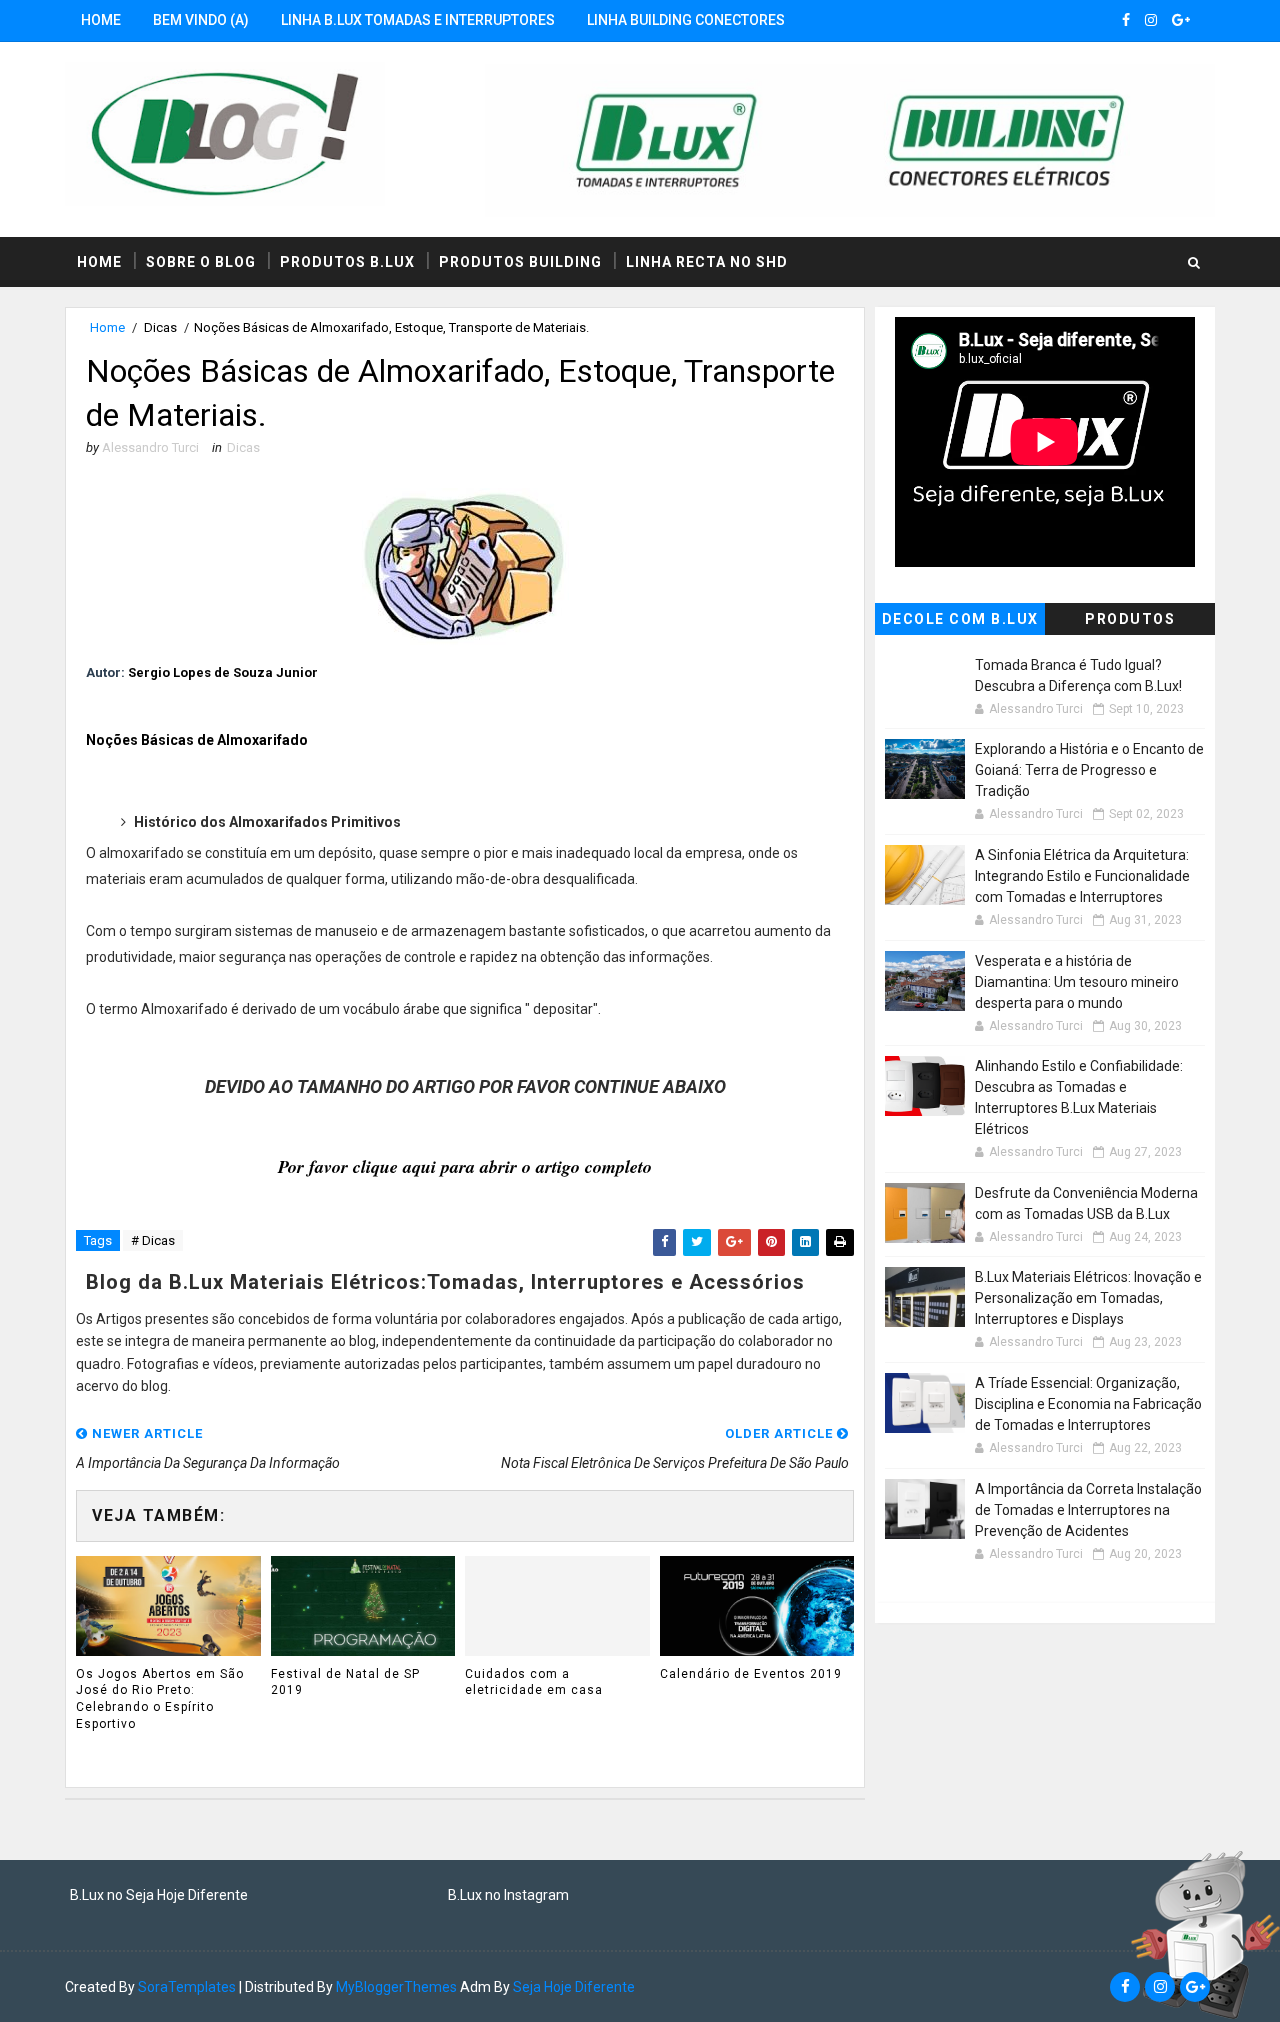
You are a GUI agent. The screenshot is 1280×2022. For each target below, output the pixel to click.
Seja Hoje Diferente (574, 1987)
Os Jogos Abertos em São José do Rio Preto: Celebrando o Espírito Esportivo (160, 1699)
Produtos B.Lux (347, 262)
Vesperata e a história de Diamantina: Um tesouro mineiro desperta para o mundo (1077, 982)
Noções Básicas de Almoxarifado (197, 740)
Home (101, 20)
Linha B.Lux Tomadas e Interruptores (418, 20)
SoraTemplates (187, 1987)
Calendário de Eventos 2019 (751, 1674)
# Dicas (153, 1240)
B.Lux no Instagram (508, 1895)
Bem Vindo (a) (201, 20)
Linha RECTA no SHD (707, 262)
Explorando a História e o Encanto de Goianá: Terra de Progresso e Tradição (1089, 770)
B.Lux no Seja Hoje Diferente (159, 1895)
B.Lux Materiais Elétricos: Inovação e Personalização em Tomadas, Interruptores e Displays (1088, 1298)
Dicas (160, 327)
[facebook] (1126, 20)
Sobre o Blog (201, 262)
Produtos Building (520, 262)
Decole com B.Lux (960, 619)
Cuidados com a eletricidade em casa (534, 1682)
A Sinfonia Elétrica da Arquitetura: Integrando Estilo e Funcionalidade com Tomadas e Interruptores (1082, 876)
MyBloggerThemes (396, 1987)
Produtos (1130, 619)
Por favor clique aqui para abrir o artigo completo (465, 1166)
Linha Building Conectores (686, 20)
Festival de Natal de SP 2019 (345, 1682)
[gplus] (1181, 20)
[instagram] (1151, 20)
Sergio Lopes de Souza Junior (223, 672)
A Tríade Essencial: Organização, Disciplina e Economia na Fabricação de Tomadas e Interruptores (1088, 1404)
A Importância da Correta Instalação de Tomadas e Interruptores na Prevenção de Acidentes (1088, 1510)
